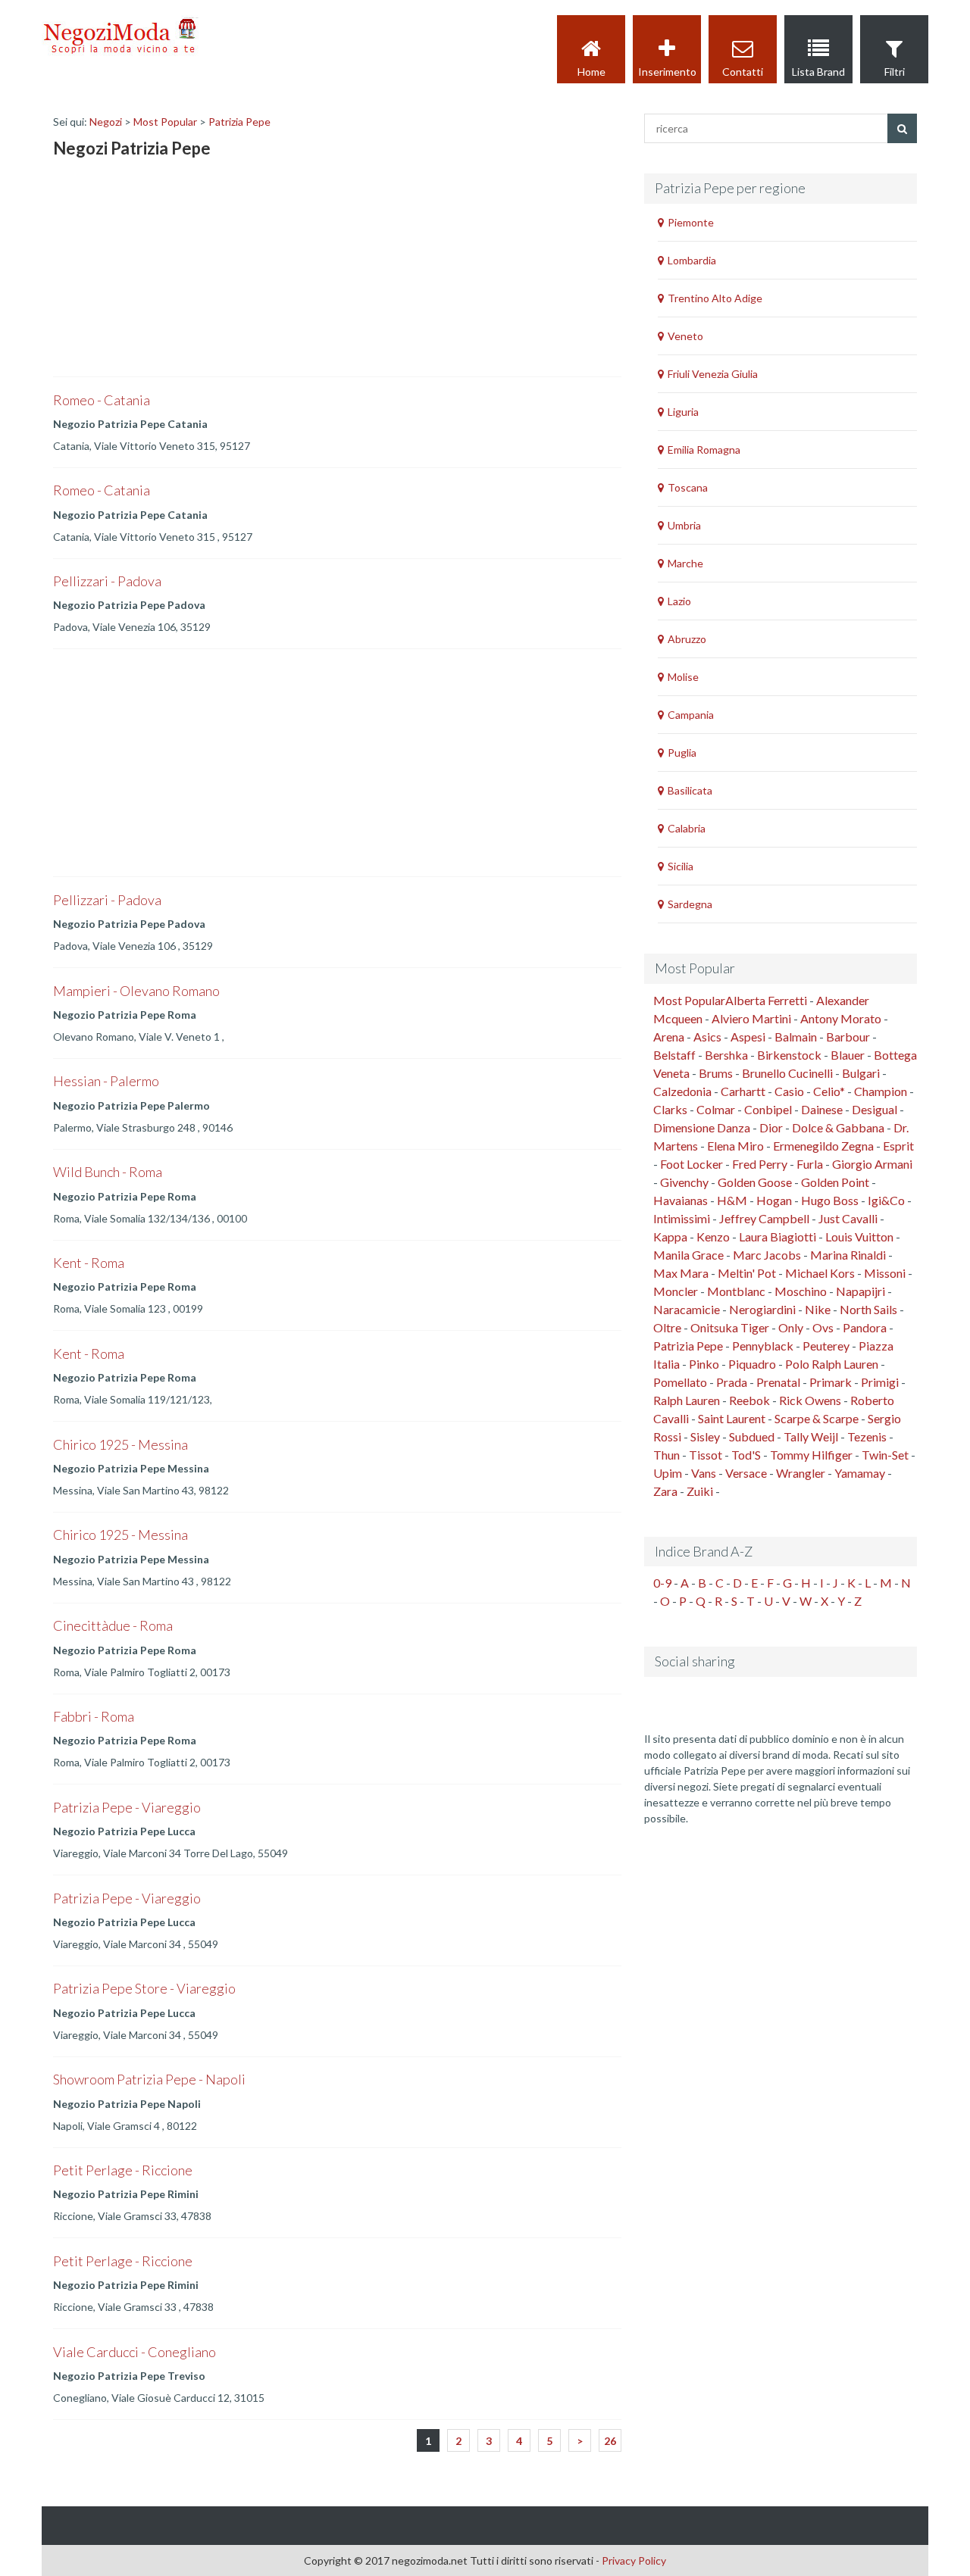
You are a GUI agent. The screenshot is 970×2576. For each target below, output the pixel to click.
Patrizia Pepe (239, 122)
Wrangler (801, 1473)
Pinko (704, 1364)
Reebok (749, 1400)
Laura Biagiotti (778, 1236)
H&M (732, 1200)
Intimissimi (682, 1218)
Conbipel (768, 1109)
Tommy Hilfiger (811, 1455)
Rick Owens (810, 1400)
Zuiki (700, 1491)
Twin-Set (885, 1455)
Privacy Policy (634, 2560)
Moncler (676, 1291)
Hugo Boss (830, 1200)
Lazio (679, 601)
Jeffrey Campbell (764, 1218)
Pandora (865, 1327)
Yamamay (860, 1473)
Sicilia (681, 866)
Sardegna (690, 904)
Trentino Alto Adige (715, 298)
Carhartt (743, 1091)
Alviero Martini (751, 1018)
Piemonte (691, 222)
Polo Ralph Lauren (832, 1364)
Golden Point (835, 1182)
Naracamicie (687, 1309)
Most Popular (165, 122)
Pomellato (680, 1382)
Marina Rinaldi (848, 1255)
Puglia (682, 753)
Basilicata (690, 790)
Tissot (706, 1455)
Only (791, 1327)
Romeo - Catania (102, 400)
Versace (746, 1473)
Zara (665, 1491)
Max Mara (681, 1273)
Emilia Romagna (704, 450)
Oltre (667, 1327)
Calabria (687, 828)
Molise (683, 677)
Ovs (823, 1327)
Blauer (848, 1055)
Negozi (106, 122)
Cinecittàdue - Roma (113, 1625)
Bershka (726, 1055)
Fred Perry (760, 1164)
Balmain (796, 1037)
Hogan (774, 1200)
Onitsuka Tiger (730, 1327)
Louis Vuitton (859, 1236)
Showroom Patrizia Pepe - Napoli (149, 2079)
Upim (668, 1473)
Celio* (829, 1091)
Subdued (752, 1436)
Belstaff (674, 1055)
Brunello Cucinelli (787, 1073)
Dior (771, 1127)
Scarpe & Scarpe (817, 1418)
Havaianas (681, 1200)
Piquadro (752, 1364)
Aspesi (748, 1037)
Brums (716, 1073)
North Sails (868, 1309)
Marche (685, 563)
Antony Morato (841, 1018)
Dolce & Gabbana (838, 1127)
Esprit (898, 1146)
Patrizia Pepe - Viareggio (127, 1807)
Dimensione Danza (702, 1127)
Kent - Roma (89, 1263)
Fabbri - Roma (94, 1716)
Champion (881, 1091)
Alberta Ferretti (766, 1000)
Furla (810, 1164)
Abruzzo (687, 639)
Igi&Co (886, 1200)
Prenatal (778, 1382)
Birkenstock (789, 1055)
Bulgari (861, 1073)
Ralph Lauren (687, 1400)
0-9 (662, 1583)
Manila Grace (688, 1255)
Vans (704, 1473)
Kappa (670, 1236)
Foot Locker (692, 1164)
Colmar (716, 1109)
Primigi (880, 1382)
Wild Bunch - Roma (108, 1172)
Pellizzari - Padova (107, 581)
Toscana (688, 487)
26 (610, 2441)
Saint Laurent (732, 1418)
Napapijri (860, 1291)
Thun (666, 1455)
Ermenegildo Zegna (823, 1146)
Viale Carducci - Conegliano (135, 2352)
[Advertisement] (167, 270)
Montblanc (736, 1291)
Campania (691, 715)
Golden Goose (755, 1182)
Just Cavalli (848, 1218)
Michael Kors (820, 1273)
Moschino (801, 1291)
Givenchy (684, 1182)
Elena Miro (735, 1146)
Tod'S (746, 1455)
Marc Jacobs (767, 1255)
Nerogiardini (762, 1309)
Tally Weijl (811, 1436)
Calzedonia (682, 1091)
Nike (818, 1309)
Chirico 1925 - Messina (120, 1444)
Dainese (822, 1109)
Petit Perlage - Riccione (123, 2170)
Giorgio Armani (872, 1164)
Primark (831, 1382)
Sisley (705, 1436)
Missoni (885, 1273)
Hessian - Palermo (106, 1081)
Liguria (683, 412)
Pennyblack (763, 1346)
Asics (707, 1037)
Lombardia (692, 260)
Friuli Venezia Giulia (713, 374)
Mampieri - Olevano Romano (136, 991)
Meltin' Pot (747, 1273)
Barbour (848, 1037)
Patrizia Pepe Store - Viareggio (144, 1988)
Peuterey (826, 1346)
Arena (669, 1037)
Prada (732, 1382)
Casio (789, 1091)
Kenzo (713, 1236)
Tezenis (867, 1436)
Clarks (670, 1109)
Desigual (875, 1109)
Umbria (684, 525)
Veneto (685, 336)
